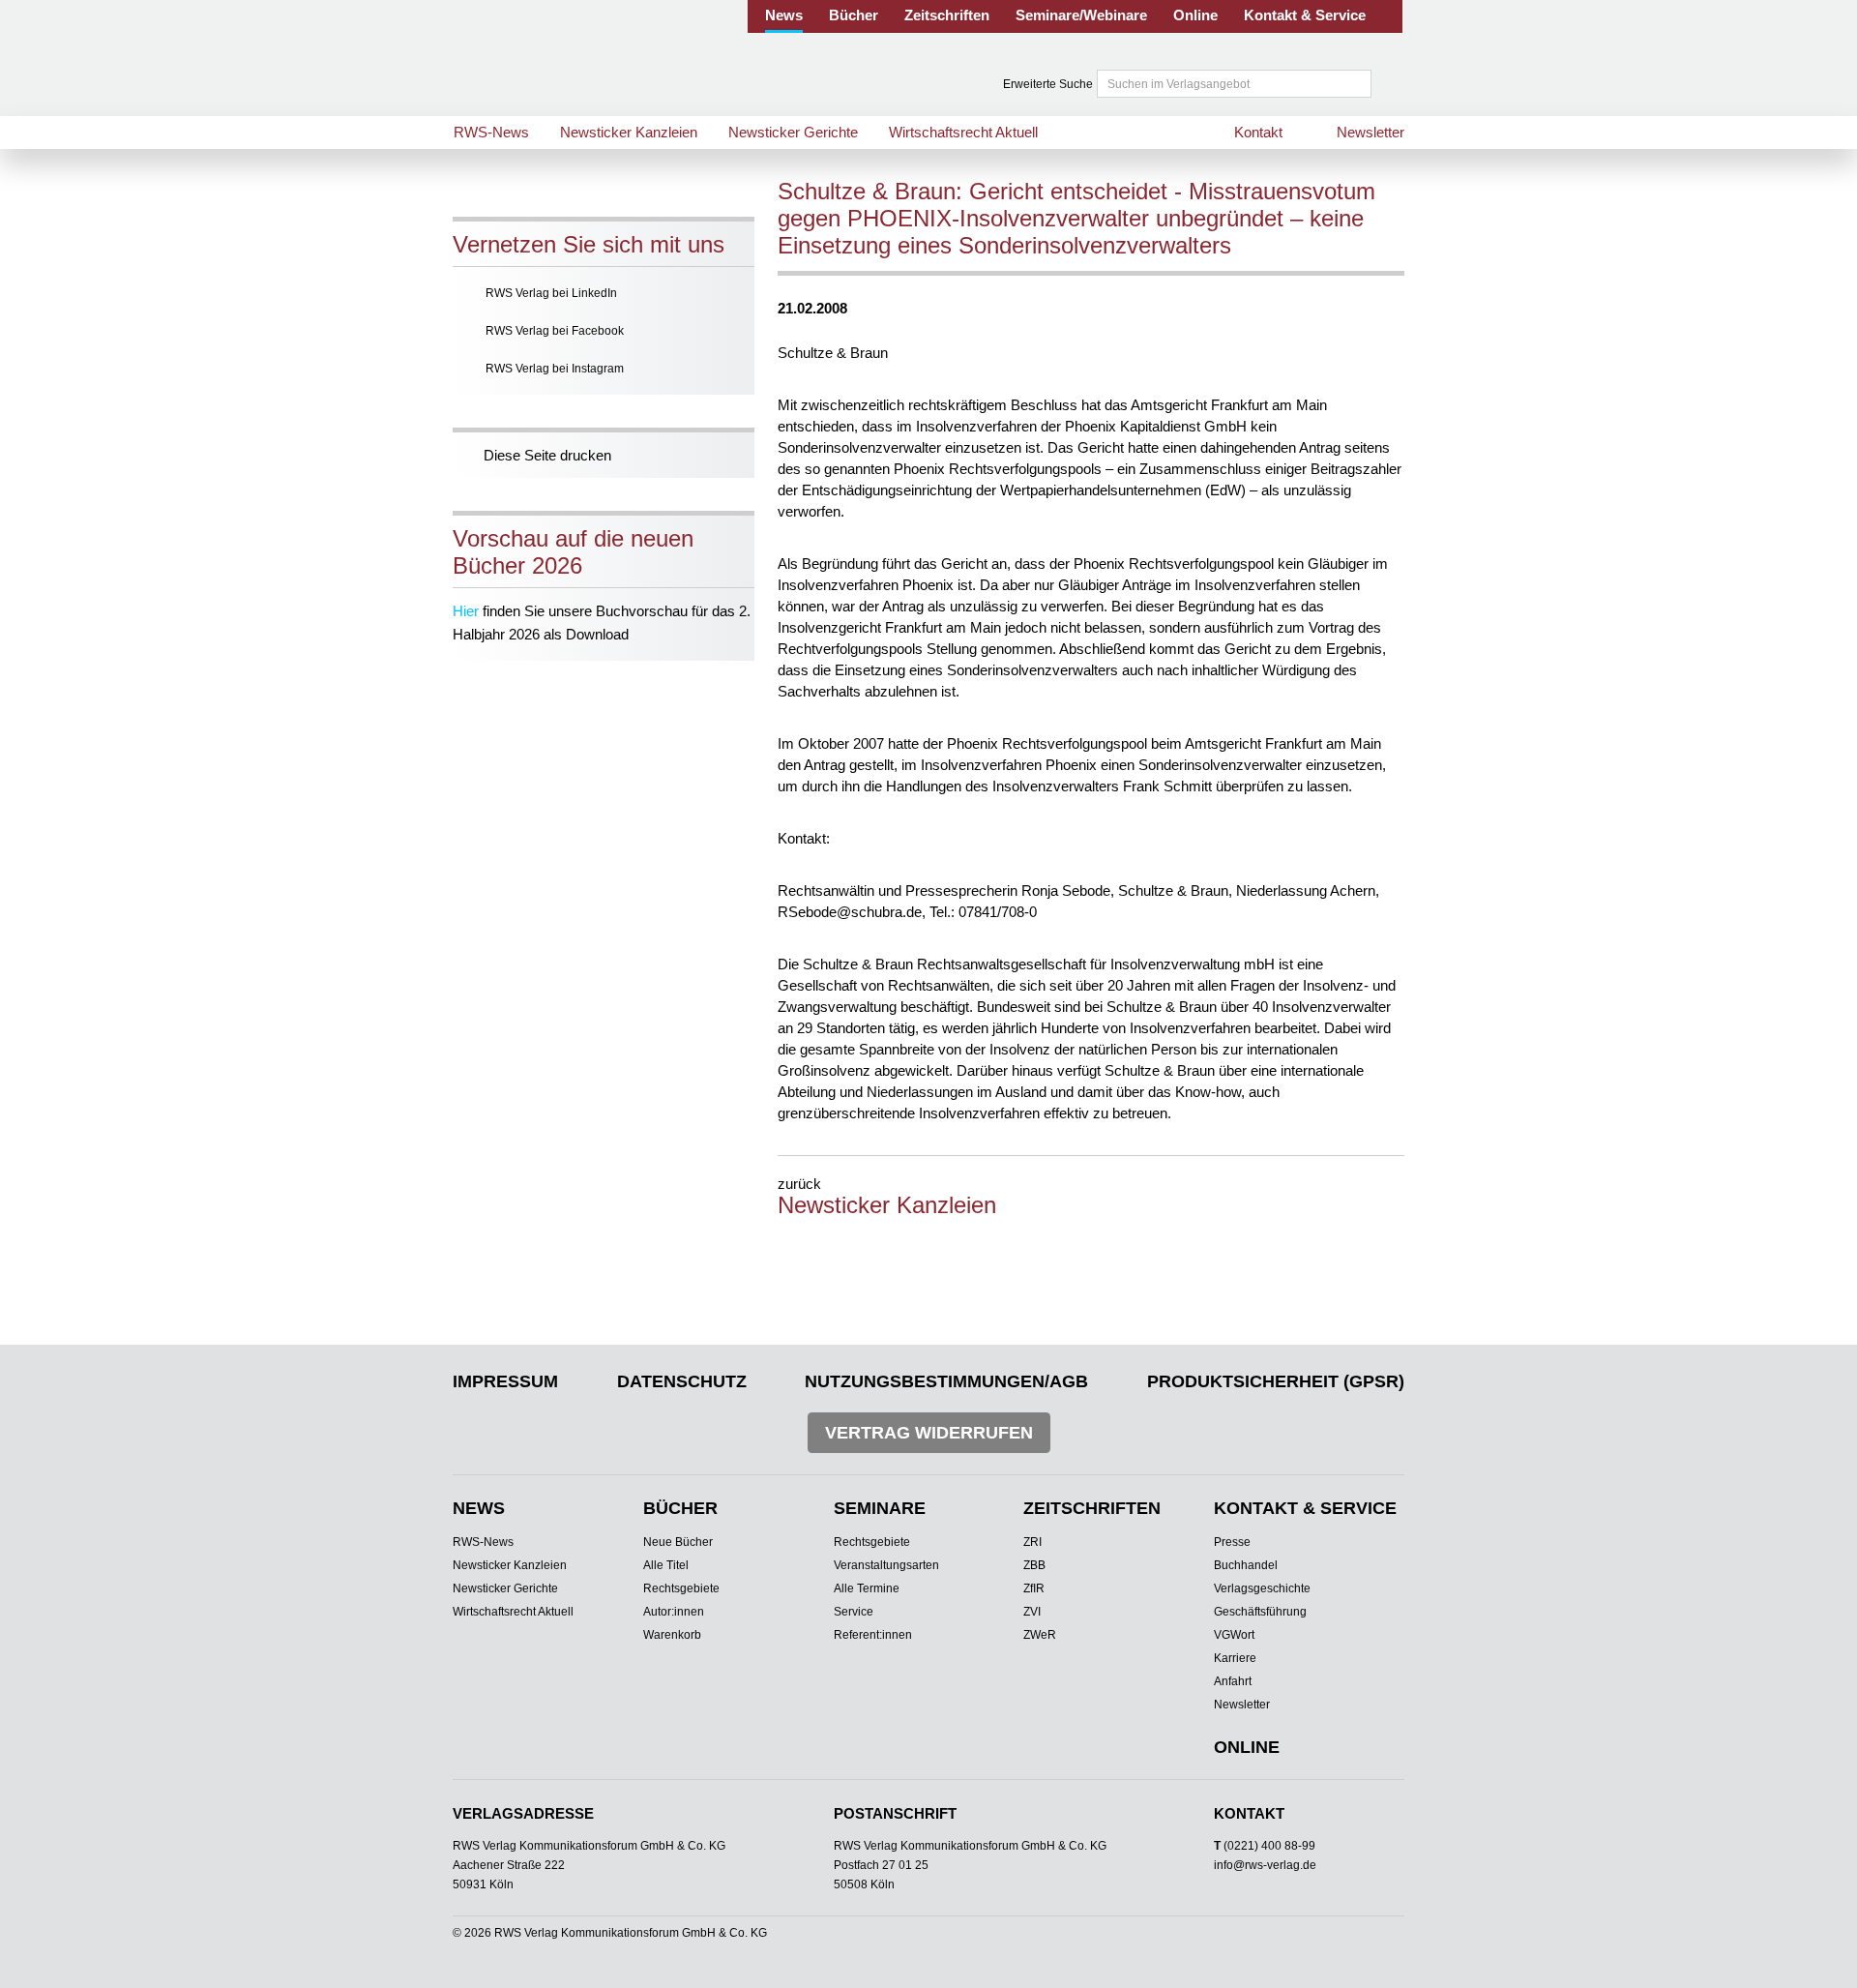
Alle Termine (867, 1588)
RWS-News (491, 132)
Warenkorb (672, 1635)
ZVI (1032, 1612)
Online (1195, 15)
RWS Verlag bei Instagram (555, 369)
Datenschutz (682, 1381)
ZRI (1032, 1542)
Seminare (880, 1508)
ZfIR (1034, 1588)
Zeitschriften (947, 15)
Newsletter (1371, 132)
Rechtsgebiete (681, 1588)
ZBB (1034, 1565)
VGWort (1234, 1635)
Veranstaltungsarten (886, 1565)
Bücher (854, 15)
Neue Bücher (678, 1542)
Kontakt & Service (1305, 15)
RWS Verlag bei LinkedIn (551, 293)
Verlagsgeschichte (1262, 1588)
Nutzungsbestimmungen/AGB (946, 1381)
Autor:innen (674, 1612)
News (784, 15)
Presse (1232, 1542)
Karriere (1235, 1658)
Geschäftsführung (1260, 1612)
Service (854, 1612)
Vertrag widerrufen (929, 1433)
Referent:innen (873, 1635)
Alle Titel (666, 1565)
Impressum (505, 1381)
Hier (466, 611)
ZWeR (1040, 1635)
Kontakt (1258, 132)
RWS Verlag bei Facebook (555, 331)
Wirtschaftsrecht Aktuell (963, 132)
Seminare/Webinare (1081, 15)
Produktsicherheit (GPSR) (1276, 1381)
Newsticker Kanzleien (629, 132)
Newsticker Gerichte (793, 132)
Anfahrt (1233, 1681)
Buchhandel (1246, 1565)
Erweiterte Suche (1048, 84)
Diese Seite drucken (547, 455)
